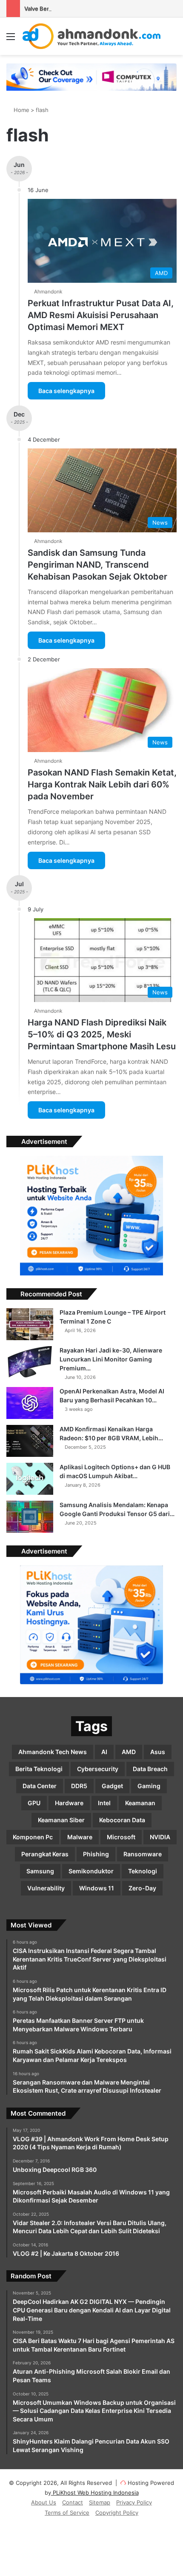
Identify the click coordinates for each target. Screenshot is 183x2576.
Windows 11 (97, 1888)
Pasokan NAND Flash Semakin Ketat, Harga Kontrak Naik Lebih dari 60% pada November (102, 784)
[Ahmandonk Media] (92, 36)
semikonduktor (91, 1871)
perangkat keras (45, 1854)
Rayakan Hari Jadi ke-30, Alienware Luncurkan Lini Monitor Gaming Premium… (111, 1359)
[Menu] (11, 39)
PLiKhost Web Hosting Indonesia (95, 2493)
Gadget (112, 1786)
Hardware (69, 1803)
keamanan (140, 1803)
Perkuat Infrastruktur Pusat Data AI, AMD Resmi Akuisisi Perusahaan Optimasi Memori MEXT (101, 315)
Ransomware (143, 1854)
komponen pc (33, 1837)
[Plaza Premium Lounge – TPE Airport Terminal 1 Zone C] (30, 1324)
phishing (96, 1854)
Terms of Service (67, 2513)
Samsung (40, 1871)
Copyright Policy (117, 2513)
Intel (104, 1803)
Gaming (149, 1786)
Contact (73, 2502)
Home (21, 110)
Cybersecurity (98, 1769)
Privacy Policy (134, 2502)
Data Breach (150, 1769)
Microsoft (121, 1837)
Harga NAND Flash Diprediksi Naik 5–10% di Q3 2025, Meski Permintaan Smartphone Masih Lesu (102, 1034)
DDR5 (79, 1786)
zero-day (142, 1888)
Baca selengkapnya (66, 391)
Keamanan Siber (61, 1820)
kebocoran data (122, 1820)
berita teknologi (39, 1769)
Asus (158, 1752)
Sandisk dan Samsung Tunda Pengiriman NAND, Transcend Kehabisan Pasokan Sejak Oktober (97, 565)
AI (104, 1752)
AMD (129, 1752)
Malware (80, 1837)
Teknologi (143, 1871)
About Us (44, 2502)
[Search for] (172, 39)
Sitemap (100, 2502)
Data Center (40, 1786)
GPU (34, 1803)
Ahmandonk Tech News (53, 1752)
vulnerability (46, 1888)
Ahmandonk (48, 291)
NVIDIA (160, 1837)
